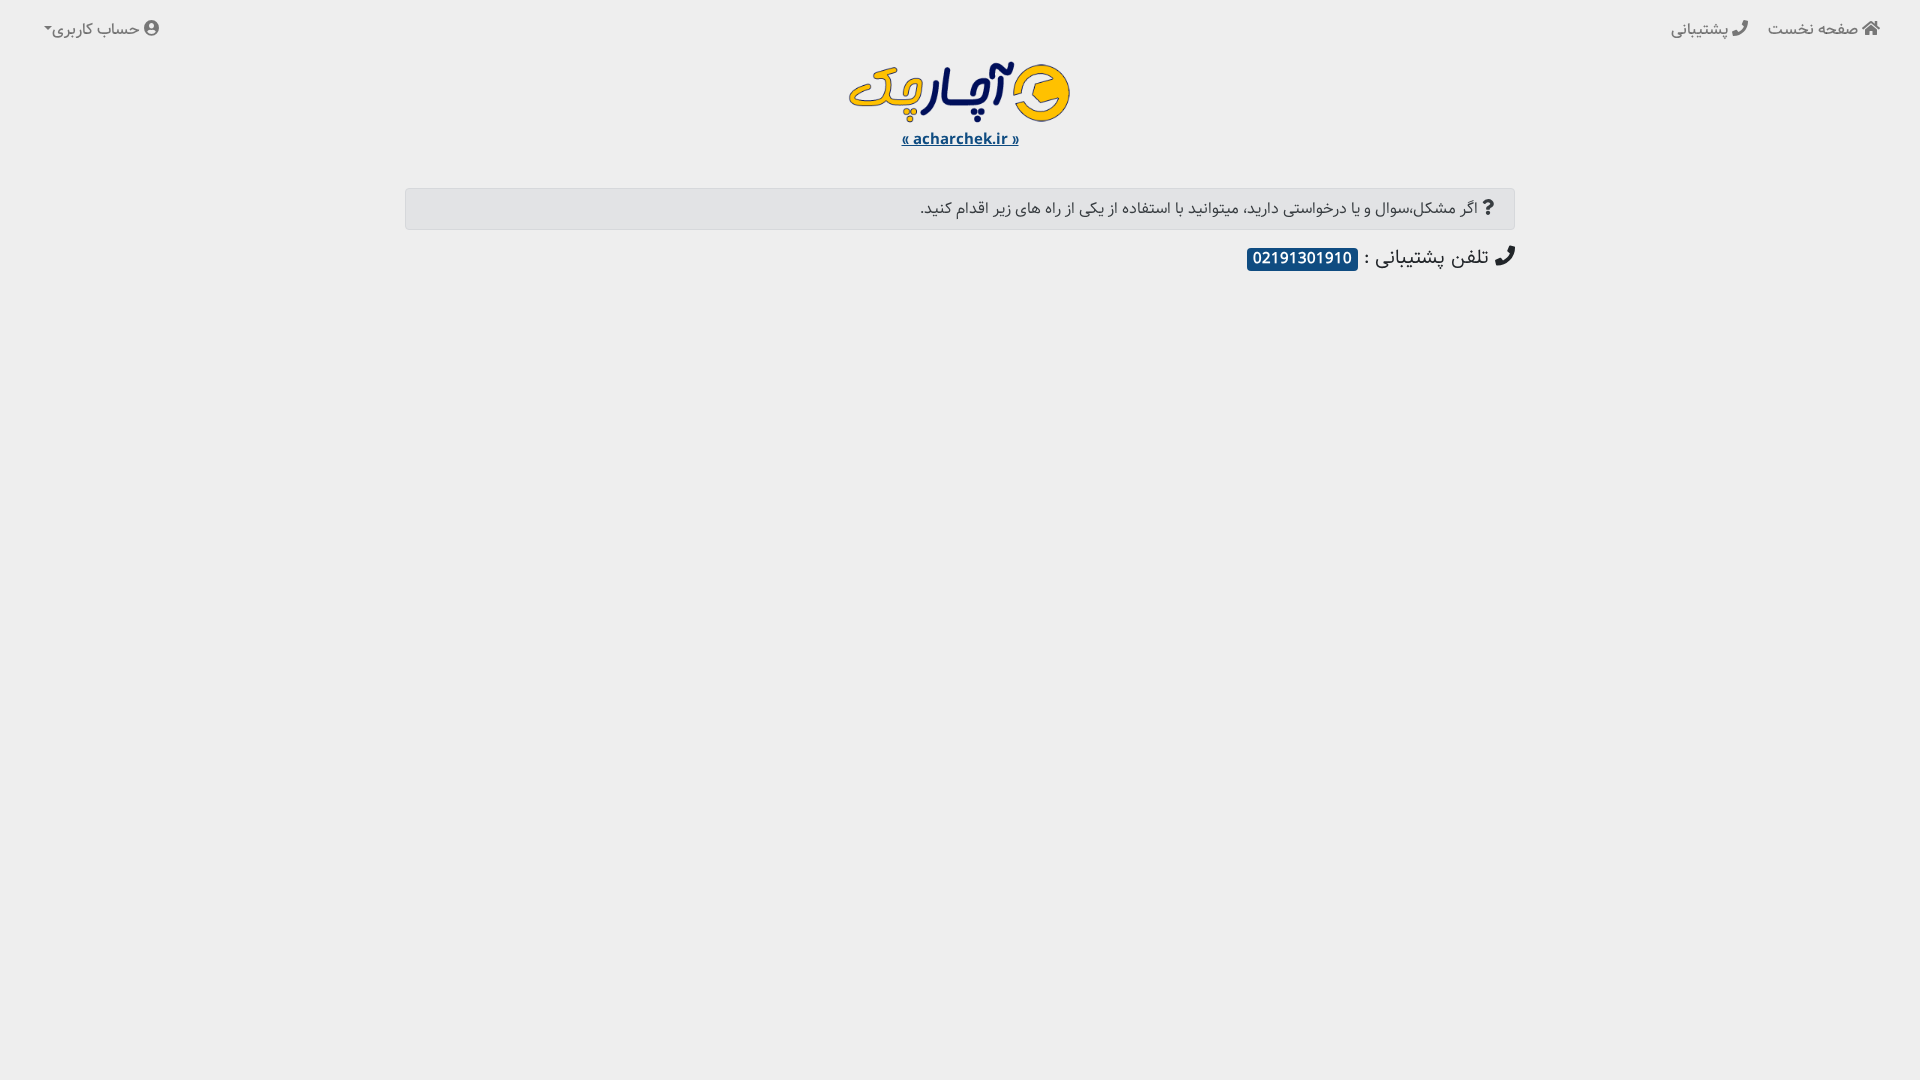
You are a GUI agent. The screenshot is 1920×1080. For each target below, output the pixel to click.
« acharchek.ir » (960, 140)
